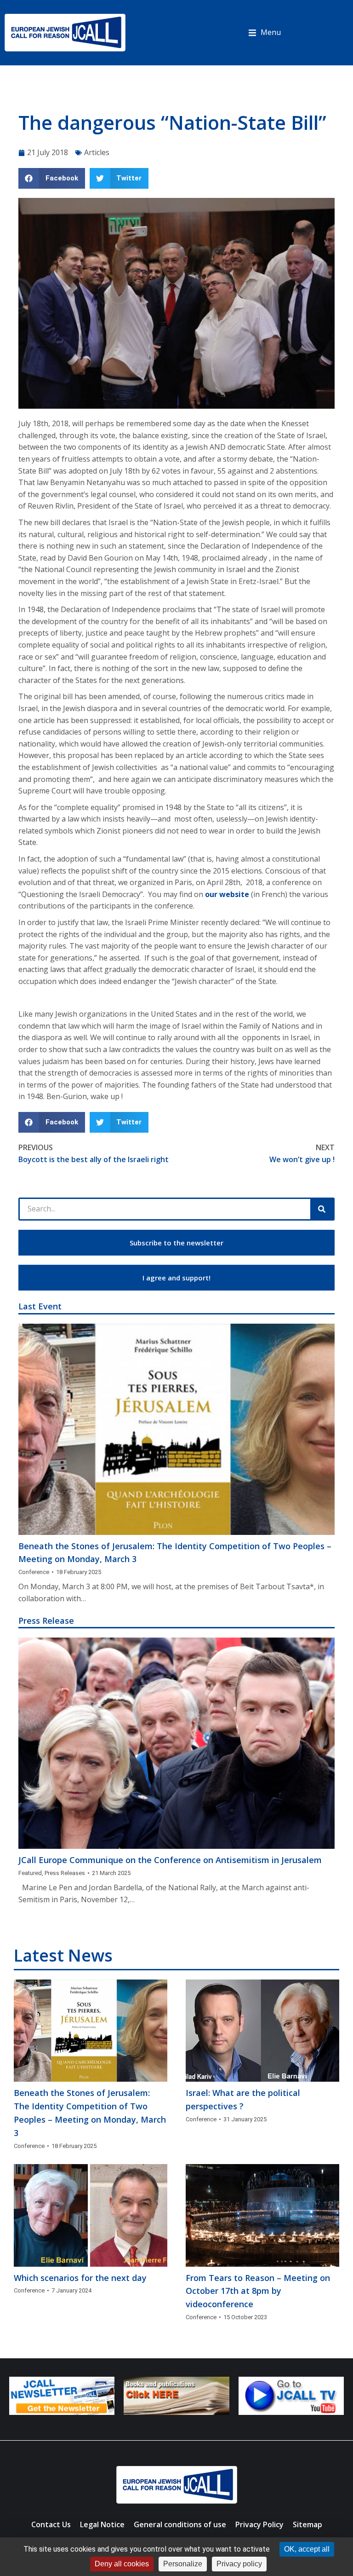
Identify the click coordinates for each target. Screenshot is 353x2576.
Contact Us (51, 2524)
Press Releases (65, 1873)
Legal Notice (102, 2524)
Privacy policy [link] (239, 2564)
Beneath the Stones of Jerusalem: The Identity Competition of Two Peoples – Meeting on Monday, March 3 (175, 1553)
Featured (30, 1873)
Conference (34, 1572)
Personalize (183, 2564)
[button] (265, 33)
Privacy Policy (259, 2524)
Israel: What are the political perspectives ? (243, 2099)
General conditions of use (180, 2524)
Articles (97, 152)
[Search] (322, 1209)
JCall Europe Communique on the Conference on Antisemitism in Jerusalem (170, 1860)
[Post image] (176, 1429)
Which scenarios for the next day (80, 2278)
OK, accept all (307, 2549)
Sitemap (307, 2524)
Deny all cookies (122, 2564)
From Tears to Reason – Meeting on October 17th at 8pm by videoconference (258, 2291)
